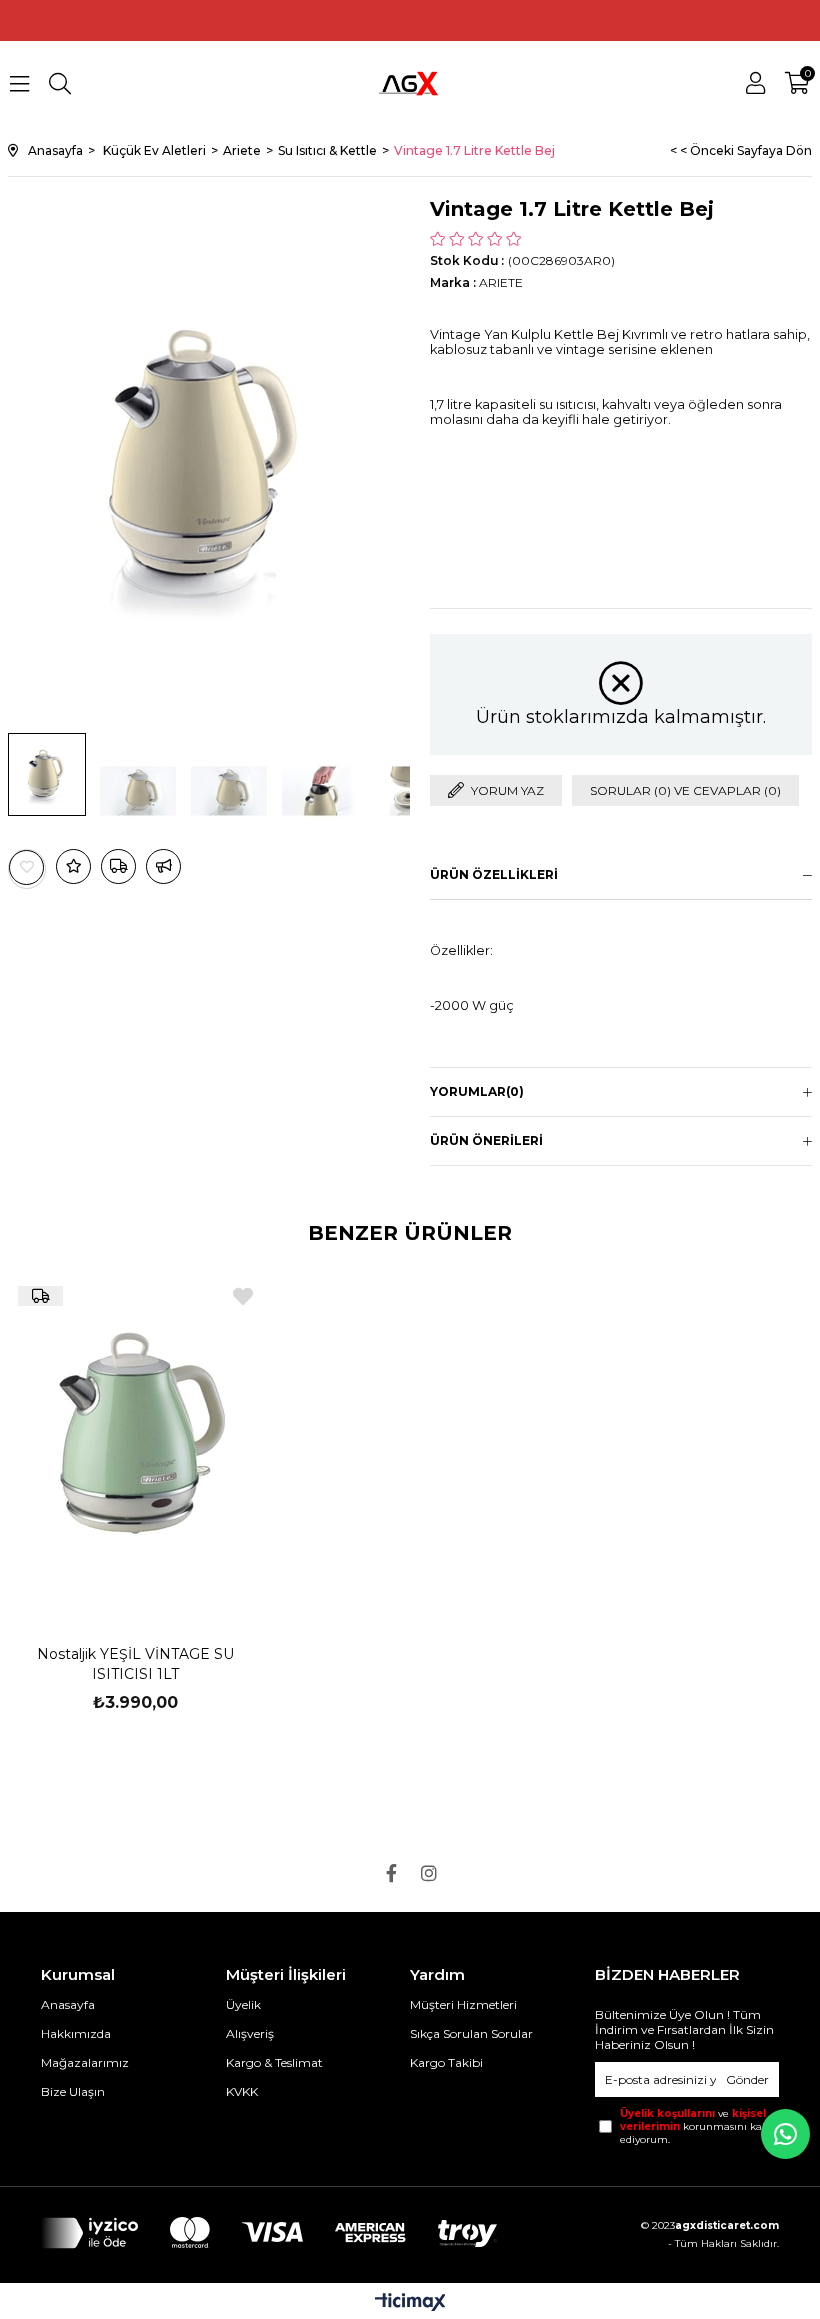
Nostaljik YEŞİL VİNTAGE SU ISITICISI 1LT (135, 1664)
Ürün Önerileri (486, 1140)
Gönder (747, 2079)
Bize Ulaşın (73, 2091)
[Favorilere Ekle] (27, 867)
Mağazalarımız (85, 2062)
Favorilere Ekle (243, 1296)
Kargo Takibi (446, 2062)
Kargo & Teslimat (274, 2062)
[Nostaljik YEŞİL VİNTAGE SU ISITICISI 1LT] (135, 1442)
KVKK (242, 2091)
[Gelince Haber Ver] (163, 866)
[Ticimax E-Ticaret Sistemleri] (410, 2303)
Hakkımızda (76, 2033)
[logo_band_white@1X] (269, 2233)
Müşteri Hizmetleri (463, 2004)
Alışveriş (250, 2033)
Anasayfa (68, 2004)
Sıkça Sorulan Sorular (471, 2033)
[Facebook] (391, 1873)
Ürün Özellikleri (494, 874)
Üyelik (243, 2004)
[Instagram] (429, 1873)
